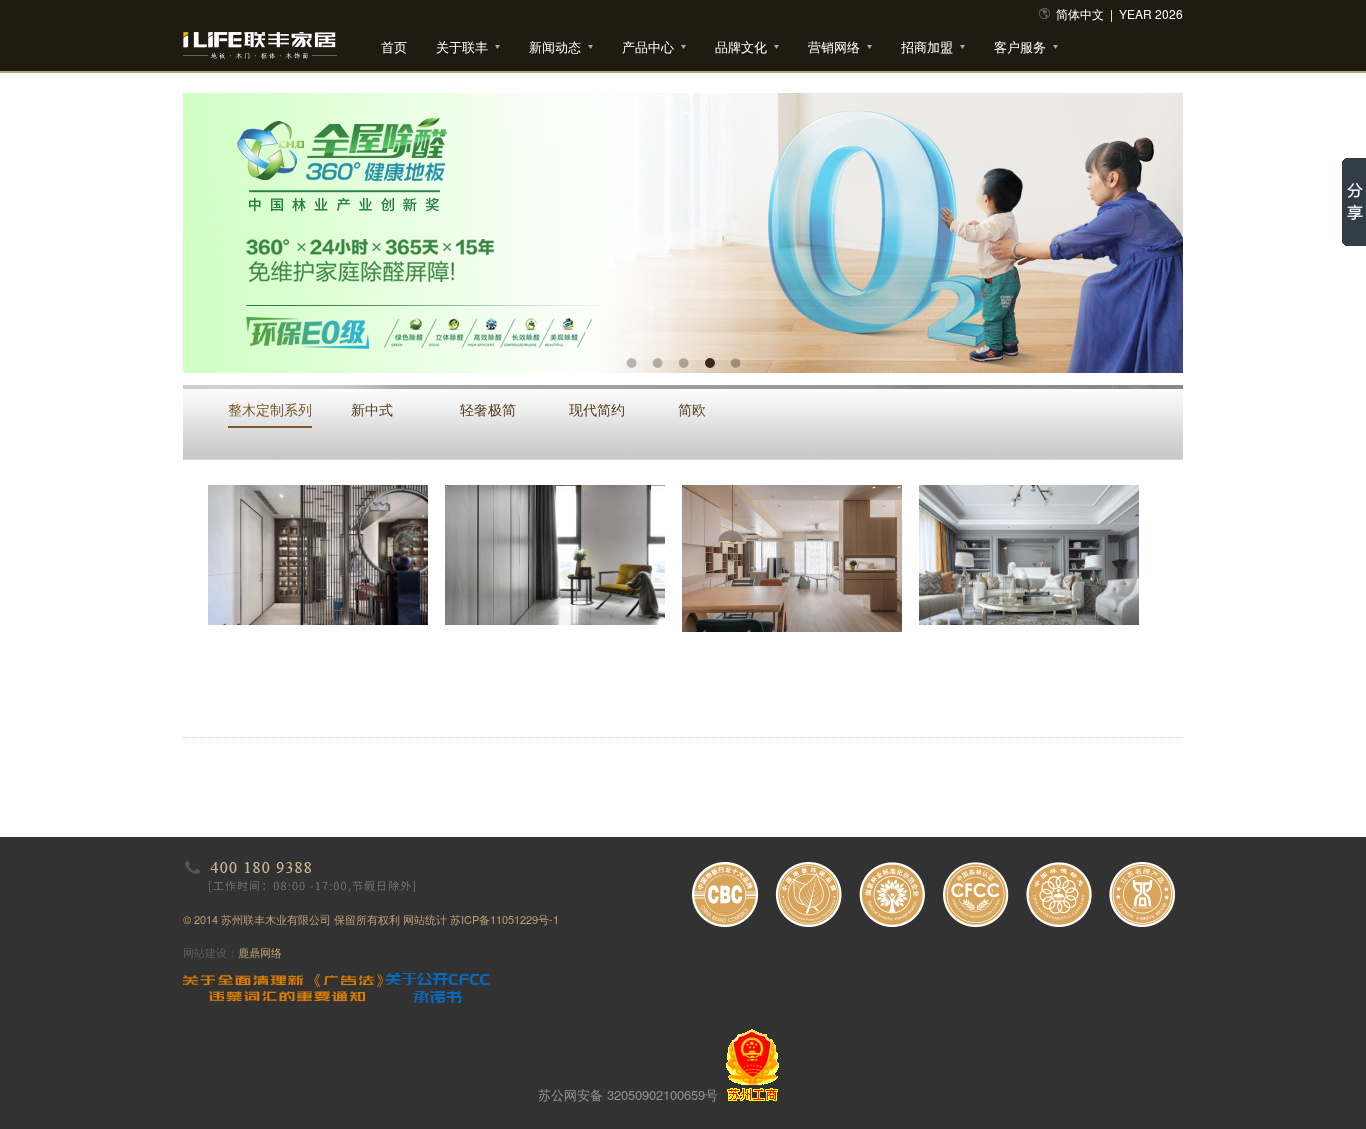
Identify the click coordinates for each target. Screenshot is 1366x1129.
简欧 (692, 409)
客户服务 (1020, 46)
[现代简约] (792, 558)
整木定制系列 (270, 409)
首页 (394, 46)
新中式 (372, 409)
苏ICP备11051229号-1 (504, 919)
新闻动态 (555, 46)
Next (1153, 218)
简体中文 (1080, 13)
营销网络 (834, 46)
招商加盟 (927, 46)
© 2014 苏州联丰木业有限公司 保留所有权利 (293, 919)
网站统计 (425, 919)
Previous (213, 218)
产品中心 (648, 46)
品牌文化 (741, 46)
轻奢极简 (488, 409)
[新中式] (318, 555)
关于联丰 (462, 46)
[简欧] (1029, 555)
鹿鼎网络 (260, 952)
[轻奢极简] (555, 555)
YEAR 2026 (1151, 13)
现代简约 (597, 409)
